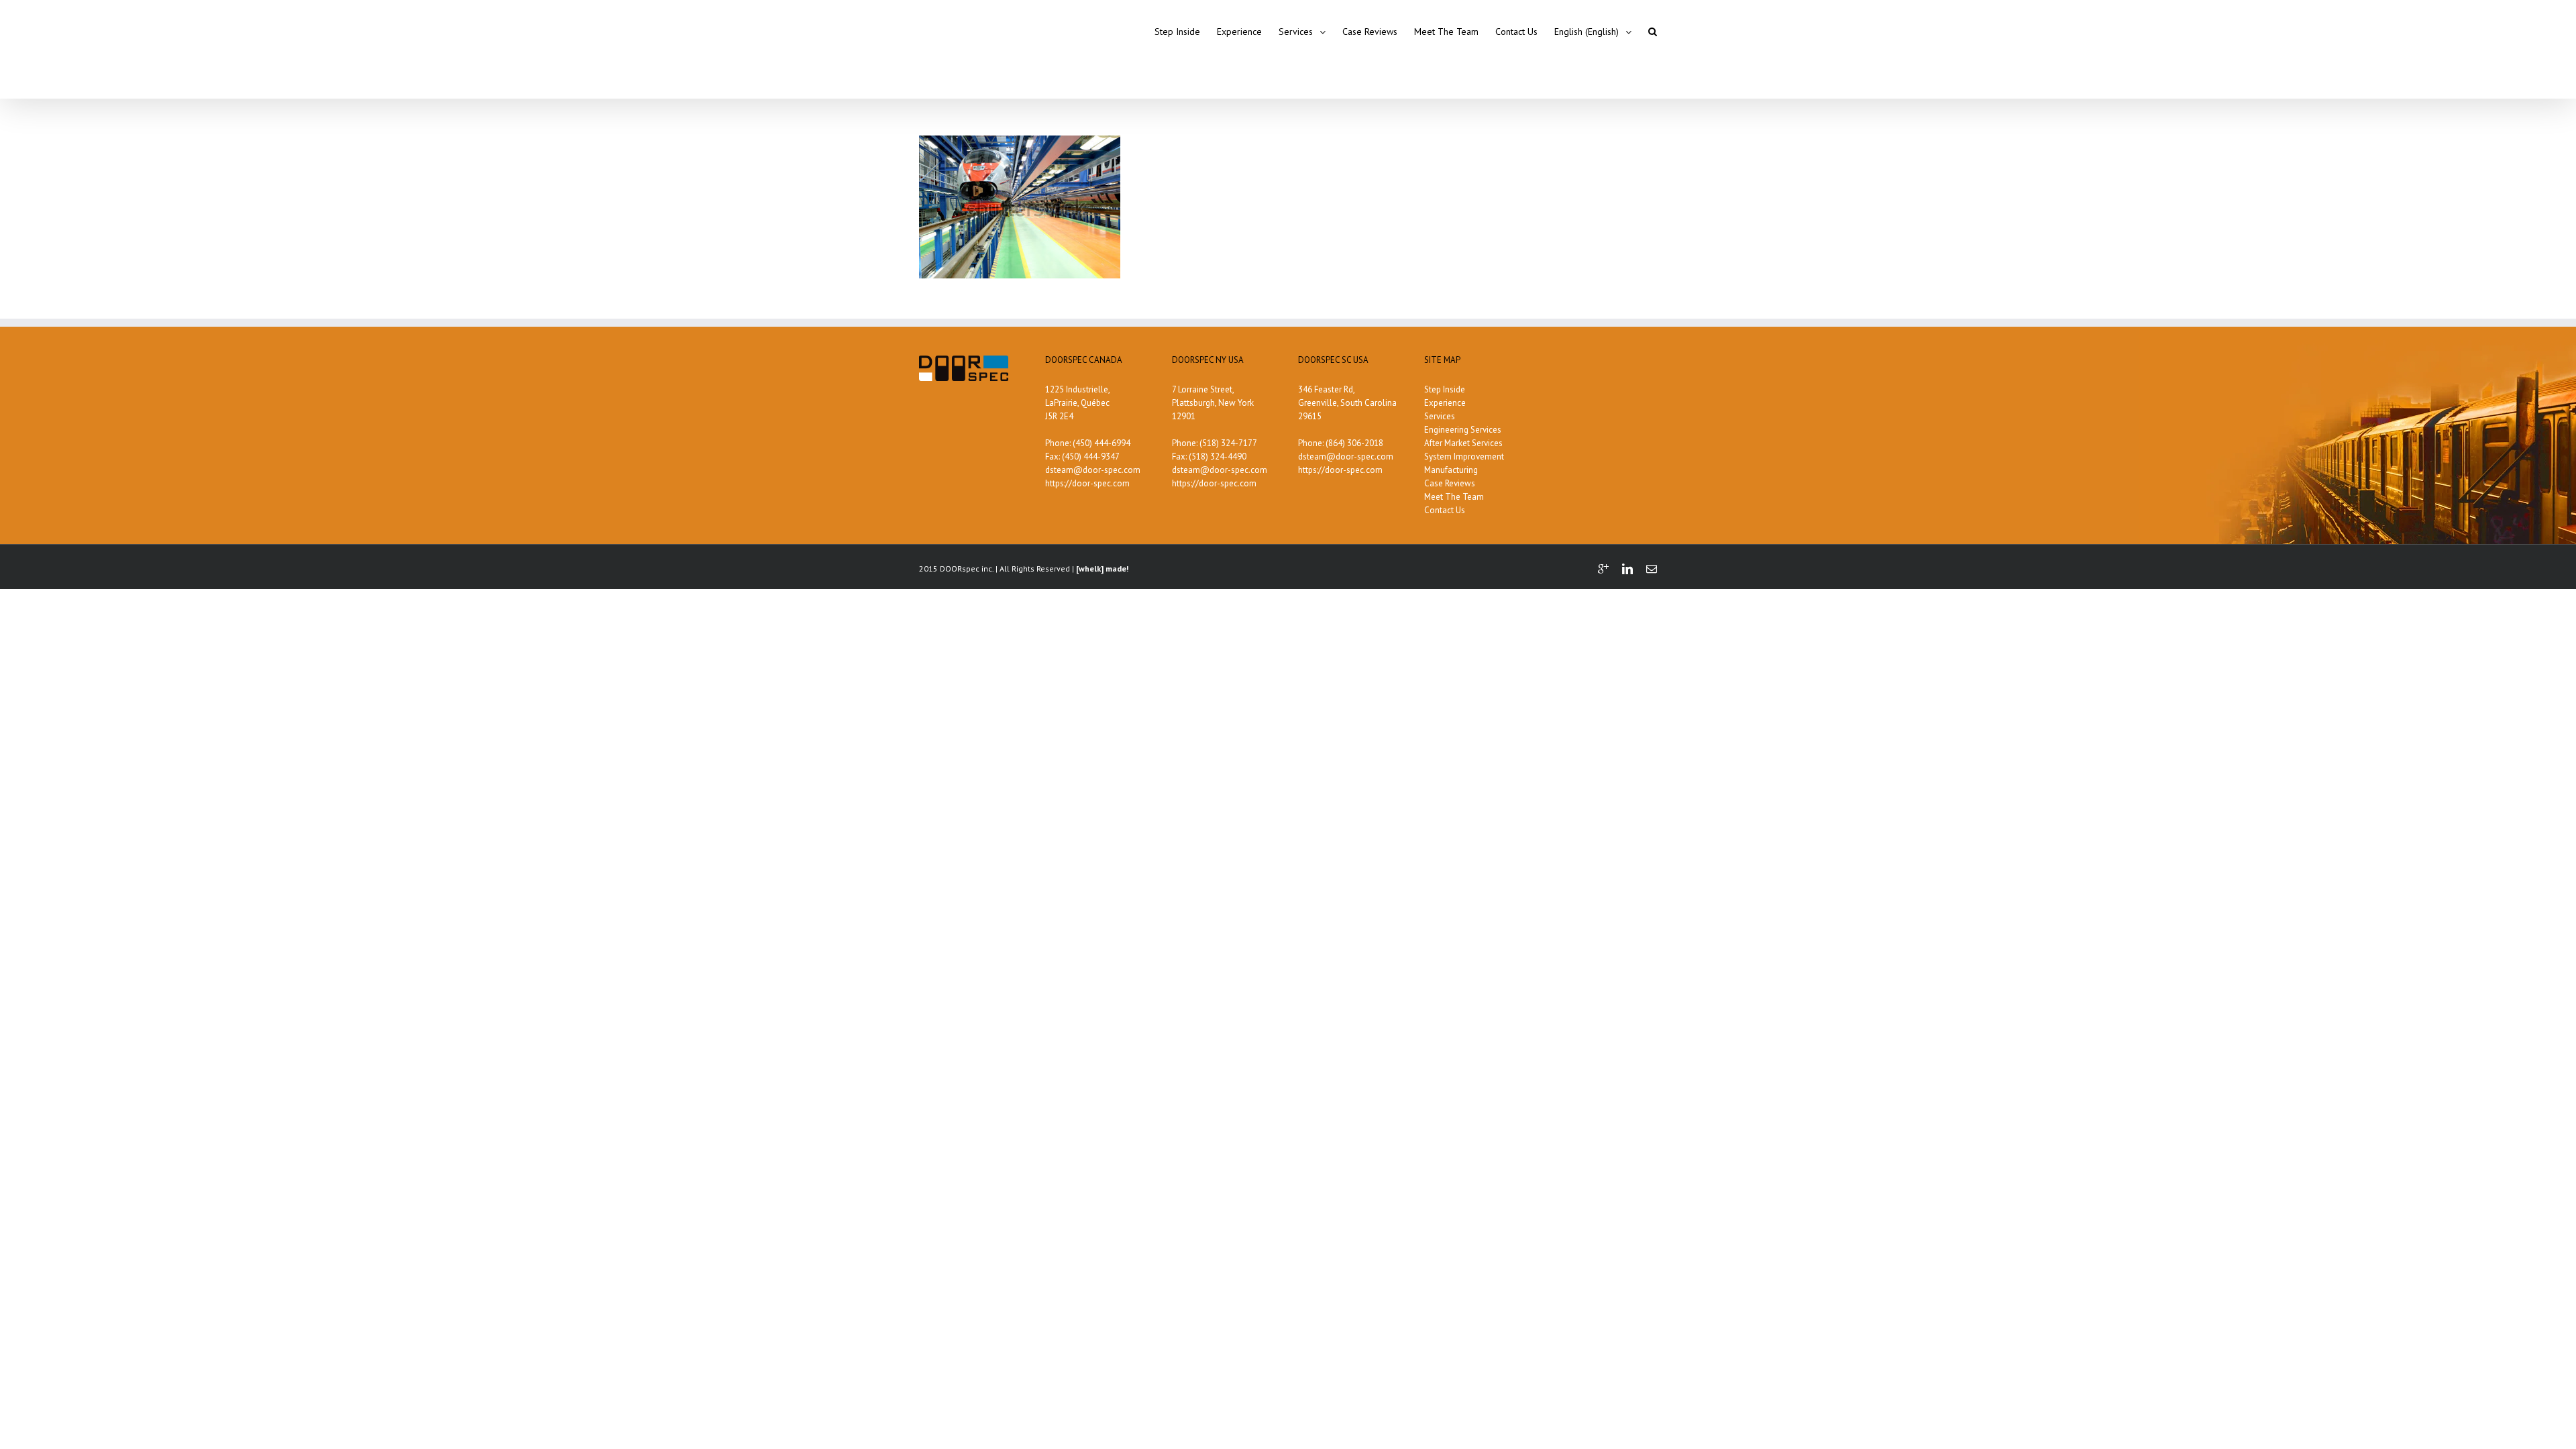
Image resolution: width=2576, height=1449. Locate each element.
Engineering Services (1463, 430)
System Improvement (1464, 457)
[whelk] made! (1102, 569)
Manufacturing (1451, 470)
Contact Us (1445, 510)
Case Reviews (1450, 483)
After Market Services (1463, 443)
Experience (1445, 403)
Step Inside (1445, 389)
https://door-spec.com (1087, 483)
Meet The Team (1454, 497)
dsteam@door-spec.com (1093, 470)
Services (1440, 416)
